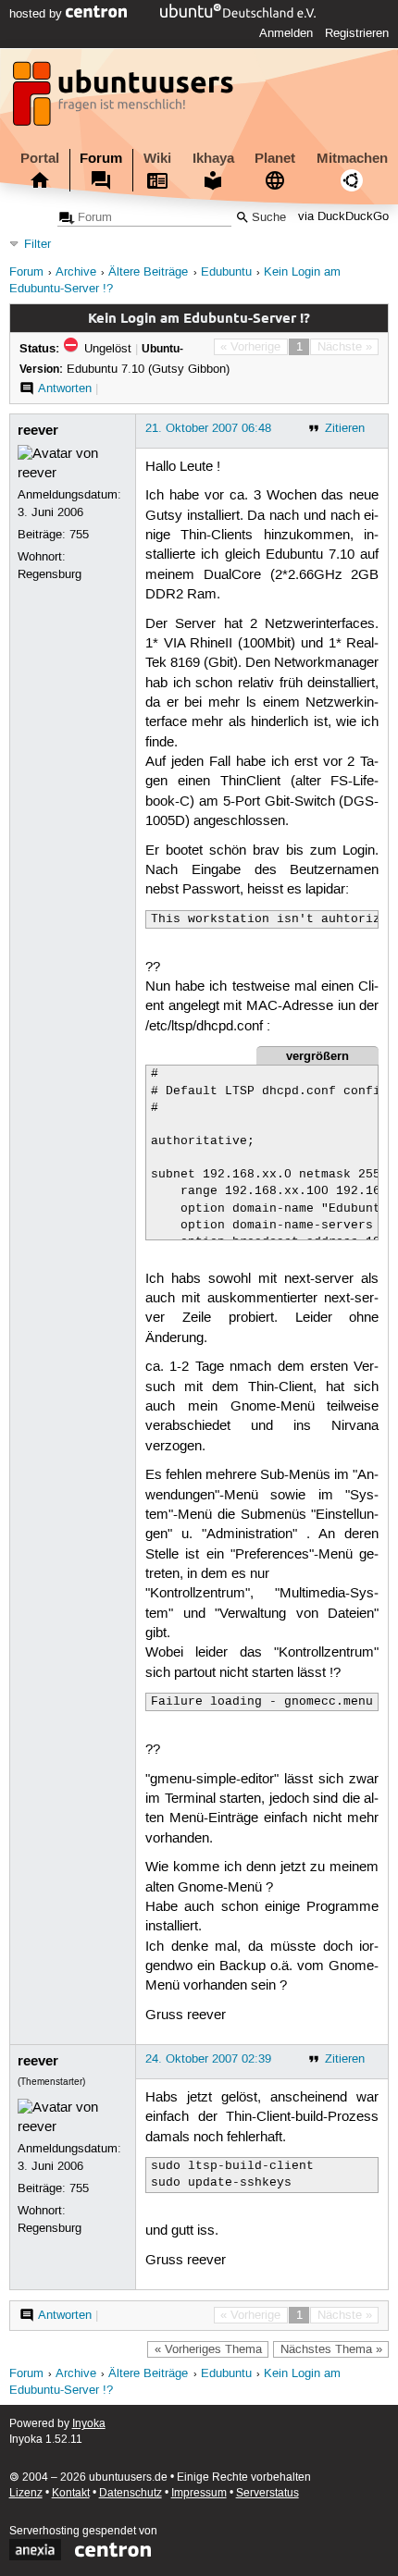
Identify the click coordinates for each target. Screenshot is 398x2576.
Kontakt (71, 2493)
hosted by (37, 14)
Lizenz (26, 2493)
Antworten (65, 388)
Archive (76, 272)
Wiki (157, 158)
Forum (101, 158)
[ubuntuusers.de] (125, 99)
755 (79, 535)
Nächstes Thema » (331, 2349)
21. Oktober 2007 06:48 (208, 428)
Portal (40, 158)
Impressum (199, 2493)
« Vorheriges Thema (208, 2349)
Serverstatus (267, 2493)
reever (38, 430)
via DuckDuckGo (343, 218)
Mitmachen (352, 158)
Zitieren (345, 428)
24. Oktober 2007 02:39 (208, 2059)
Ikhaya (213, 158)
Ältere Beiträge (148, 272)
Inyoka (89, 2424)
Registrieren (357, 33)
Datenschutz (131, 2493)
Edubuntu (226, 272)
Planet (275, 158)
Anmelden (286, 33)
